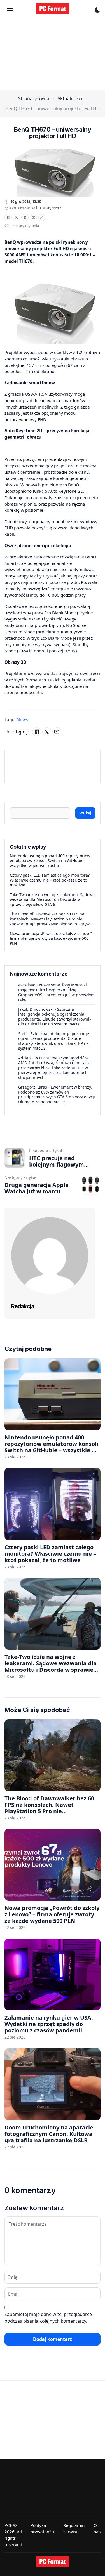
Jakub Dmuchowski (36, 1009)
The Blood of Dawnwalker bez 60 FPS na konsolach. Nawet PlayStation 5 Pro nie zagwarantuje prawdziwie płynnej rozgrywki (51, 919)
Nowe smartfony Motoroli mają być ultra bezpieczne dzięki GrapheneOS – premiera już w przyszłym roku (56, 992)
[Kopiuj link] (42, 218)
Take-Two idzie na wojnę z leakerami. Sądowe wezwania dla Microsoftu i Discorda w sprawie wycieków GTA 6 (52, 899)
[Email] (33, 218)
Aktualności (70, 98)
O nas (97, 2528)
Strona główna (34, 98)
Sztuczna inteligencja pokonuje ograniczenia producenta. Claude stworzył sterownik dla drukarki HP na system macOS (55, 1017)
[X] (17, 218)
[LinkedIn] (25, 218)
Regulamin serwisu (74, 2528)
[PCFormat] (53, 2561)
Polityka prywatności (42, 2528)
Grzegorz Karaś (33, 1087)
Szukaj (85, 813)
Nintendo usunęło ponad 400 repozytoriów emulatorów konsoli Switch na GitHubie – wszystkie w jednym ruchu (50, 861)
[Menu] (10, 11)
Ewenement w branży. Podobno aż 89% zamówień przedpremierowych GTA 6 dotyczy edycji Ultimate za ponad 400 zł (57, 1094)
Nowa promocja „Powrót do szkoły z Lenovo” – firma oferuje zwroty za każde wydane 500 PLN (52, 938)
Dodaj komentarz (53, 2339)
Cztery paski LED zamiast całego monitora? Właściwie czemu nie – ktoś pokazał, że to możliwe (50, 880)
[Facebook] (8, 218)
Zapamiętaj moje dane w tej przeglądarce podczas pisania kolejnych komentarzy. (48, 2318)
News (22, 719)
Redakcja (23, 1306)
